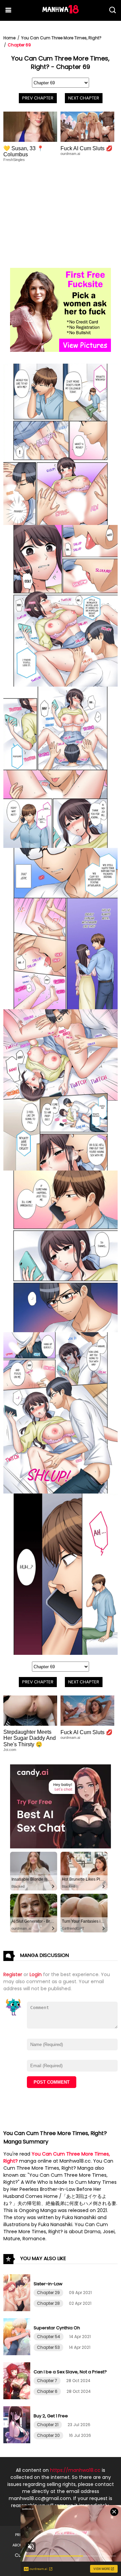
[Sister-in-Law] (18, 2309)
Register (13, 1974)
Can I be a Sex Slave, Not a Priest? (70, 2372)
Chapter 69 (19, 45)
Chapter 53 (48, 2347)
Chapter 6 (47, 2391)
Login (36, 1974)
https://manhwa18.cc (75, 2470)
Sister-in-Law (48, 2284)
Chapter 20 (48, 2435)
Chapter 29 (48, 2293)
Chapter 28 (48, 2303)
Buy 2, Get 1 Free (51, 2416)
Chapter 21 (48, 2425)
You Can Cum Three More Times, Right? (61, 38)
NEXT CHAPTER (84, 98)
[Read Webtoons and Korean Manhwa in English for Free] (61, 12)
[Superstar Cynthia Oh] (18, 2354)
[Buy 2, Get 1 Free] (18, 2442)
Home (9, 38)
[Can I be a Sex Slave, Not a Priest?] (18, 2398)
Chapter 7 (47, 2381)
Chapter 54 (49, 2337)
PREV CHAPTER (38, 98)
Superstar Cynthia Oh (57, 2328)
